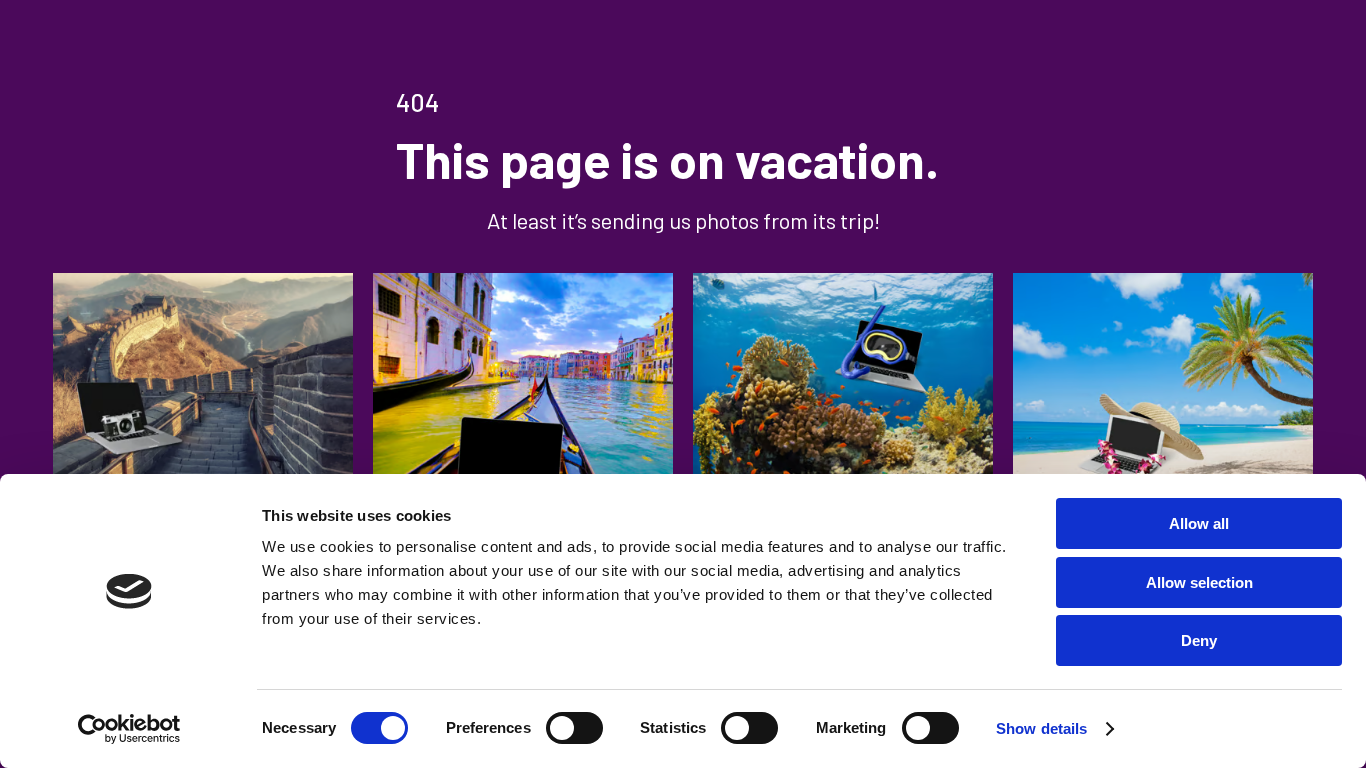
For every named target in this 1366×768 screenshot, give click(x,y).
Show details (1041, 728)
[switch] (574, 728)
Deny (1199, 640)
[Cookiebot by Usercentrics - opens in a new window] (129, 729)
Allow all (1199, 523)
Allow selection (1199, 582)
